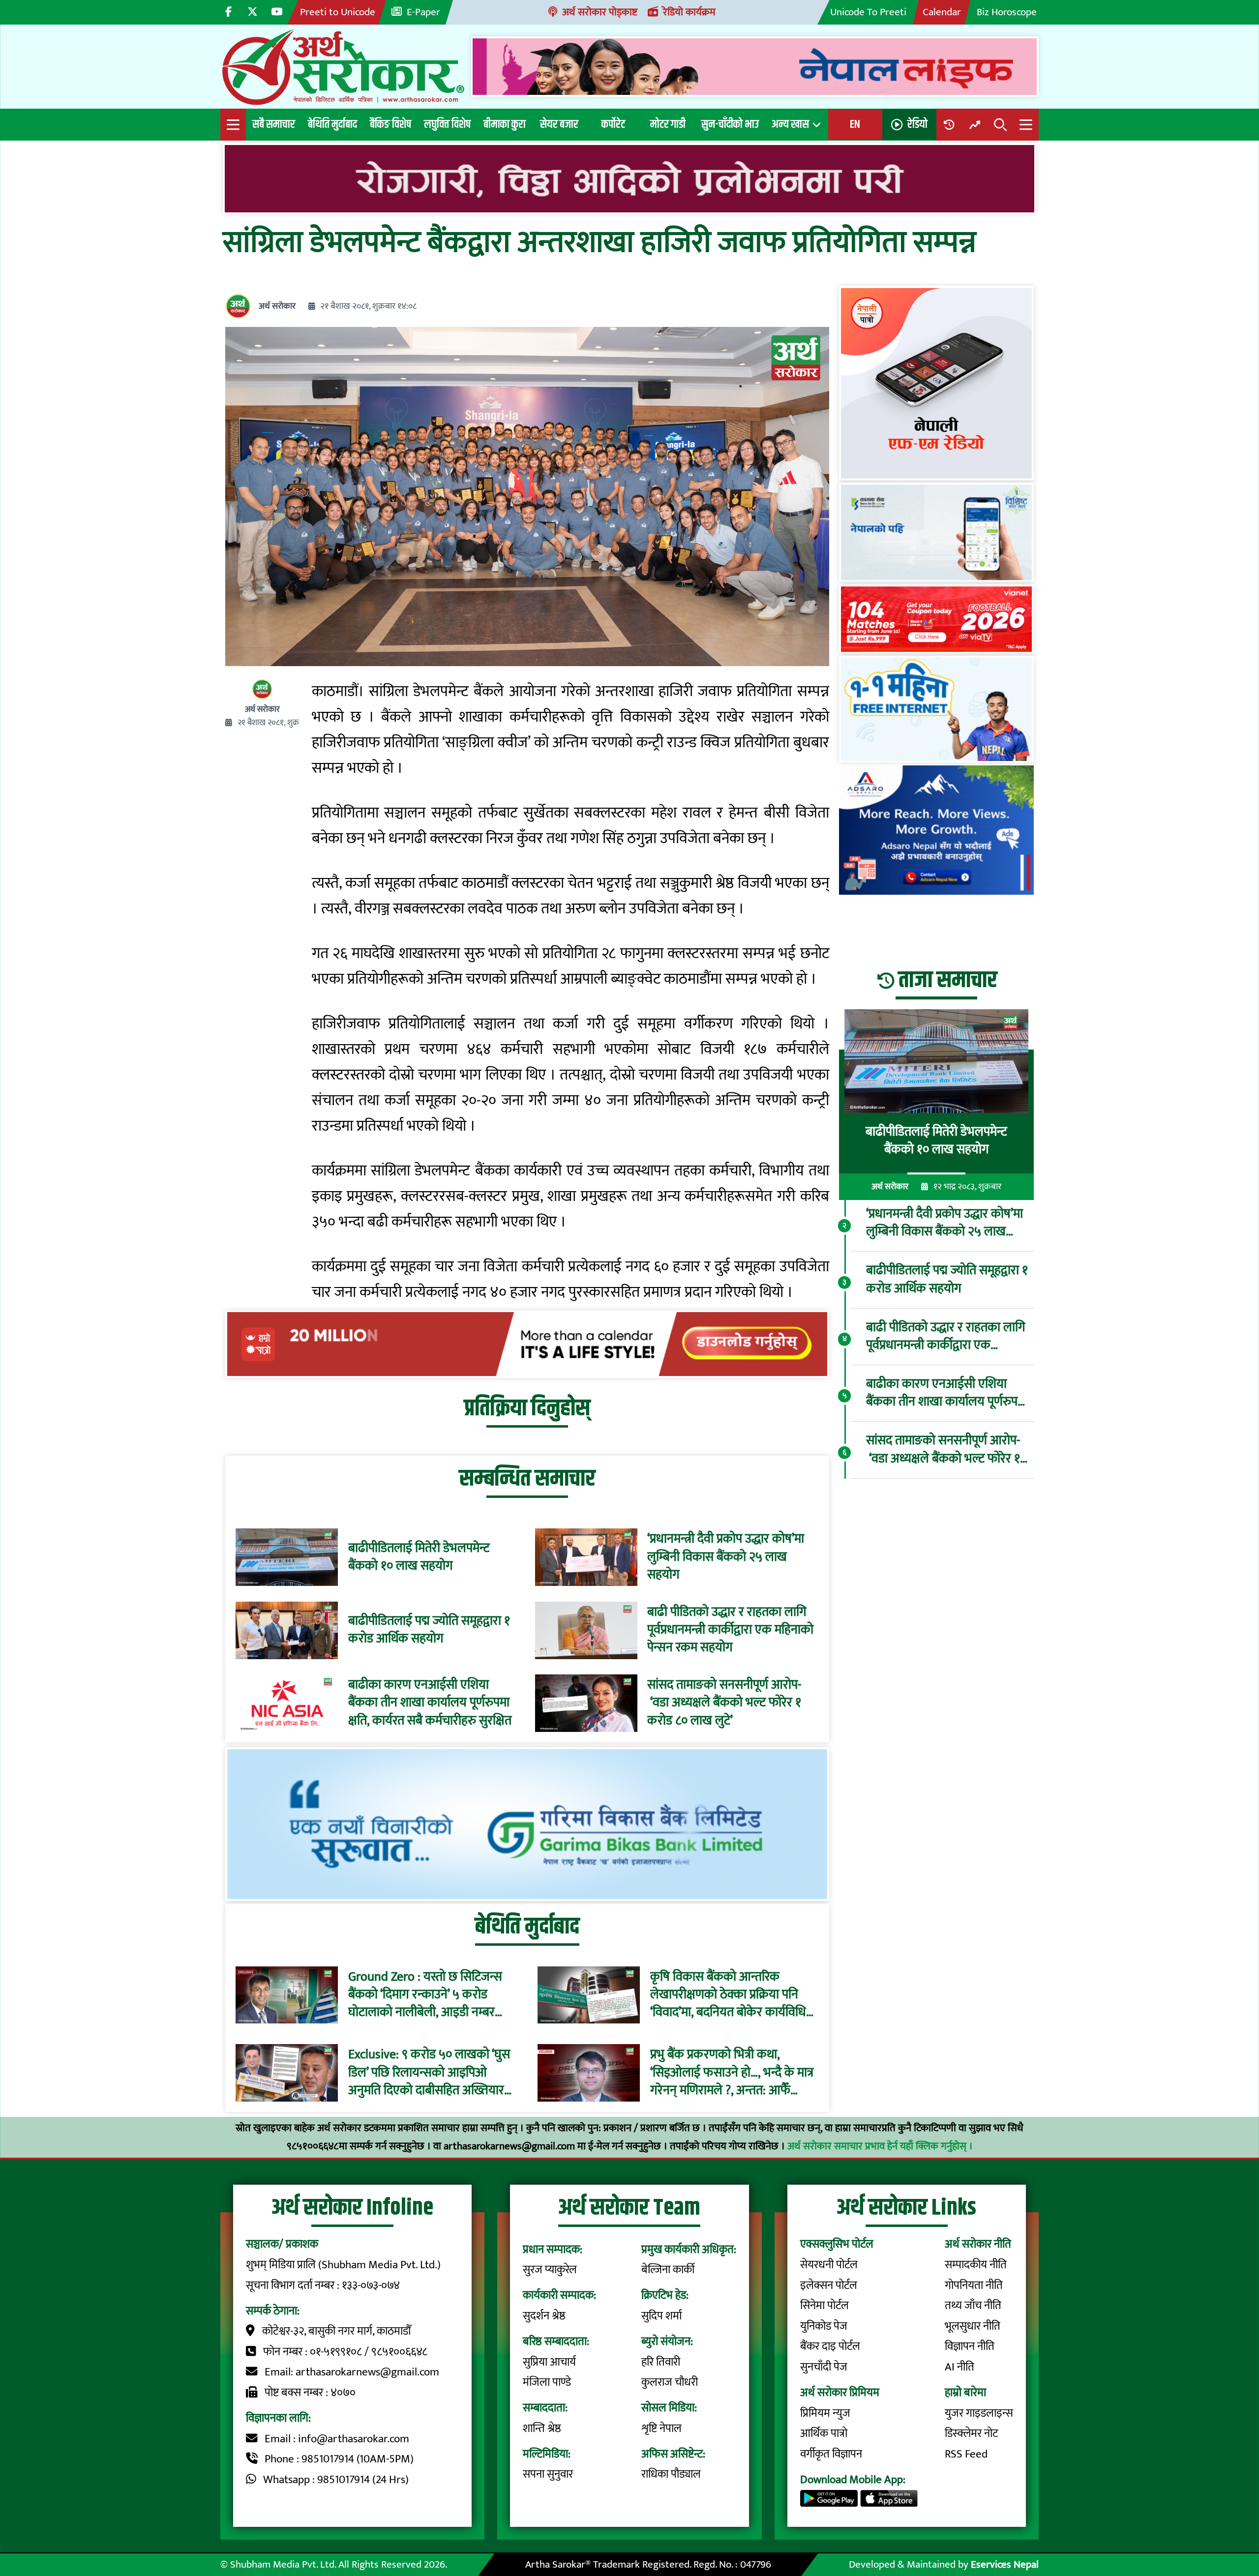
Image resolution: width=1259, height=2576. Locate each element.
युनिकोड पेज (824, 2326)
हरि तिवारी (661, 2362)
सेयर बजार (559, 124)
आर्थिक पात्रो (824, 2433)
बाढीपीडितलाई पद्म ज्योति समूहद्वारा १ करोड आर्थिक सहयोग (429, 1630)
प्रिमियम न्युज (825, 2413)
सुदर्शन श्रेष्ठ (544, 2316)
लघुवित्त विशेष (447, 124)
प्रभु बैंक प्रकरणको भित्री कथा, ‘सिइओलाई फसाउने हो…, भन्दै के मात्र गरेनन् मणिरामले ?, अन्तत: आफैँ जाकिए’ (732, 2073)
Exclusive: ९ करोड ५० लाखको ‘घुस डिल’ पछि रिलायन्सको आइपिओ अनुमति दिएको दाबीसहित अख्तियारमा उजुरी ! (431, 2073)
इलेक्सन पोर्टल (829, 2285)
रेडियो (917, 124)
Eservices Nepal (1005, 2564)
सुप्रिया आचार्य (549, 2362)
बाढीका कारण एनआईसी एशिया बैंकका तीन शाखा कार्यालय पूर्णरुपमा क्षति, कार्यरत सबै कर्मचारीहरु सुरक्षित (430, 1703)
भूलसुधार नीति (973, 2326)
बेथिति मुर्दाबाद (332, 124)
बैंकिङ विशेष (390, 124)
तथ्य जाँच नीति (973, 2306)
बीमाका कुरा (505, 124)
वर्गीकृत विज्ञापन (831, 2454)
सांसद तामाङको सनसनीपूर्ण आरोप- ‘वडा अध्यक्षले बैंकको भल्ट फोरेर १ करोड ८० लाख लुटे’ (724, 1703)
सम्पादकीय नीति (976, 2265)
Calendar (942, 12)
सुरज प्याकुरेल (550, 2270)
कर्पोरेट (613, 124)
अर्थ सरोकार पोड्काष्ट (600, 12)
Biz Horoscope (1007, 12)
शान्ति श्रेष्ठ (542, 2429)
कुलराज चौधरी (670, 2382)
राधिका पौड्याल (671, 2474)
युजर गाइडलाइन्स (979, 2413)
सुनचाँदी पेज (824, 2367)
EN (855, 124)
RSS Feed (966, 2454)
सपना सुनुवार (548, 2474)
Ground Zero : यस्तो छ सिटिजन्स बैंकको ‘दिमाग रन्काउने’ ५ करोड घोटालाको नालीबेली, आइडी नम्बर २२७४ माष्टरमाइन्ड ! (425, 1995)
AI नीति (959, 2367)
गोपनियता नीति (974, 2285)
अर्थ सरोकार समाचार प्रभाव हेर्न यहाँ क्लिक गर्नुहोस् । (880, 2146)
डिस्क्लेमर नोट (971, 2433)
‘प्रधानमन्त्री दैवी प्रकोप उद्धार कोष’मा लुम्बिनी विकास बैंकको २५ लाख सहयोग (726, 1557)
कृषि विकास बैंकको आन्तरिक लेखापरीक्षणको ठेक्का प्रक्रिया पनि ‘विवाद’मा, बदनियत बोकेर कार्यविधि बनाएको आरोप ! (728, 1995)
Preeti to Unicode (338, 12)
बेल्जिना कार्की (668, 2270)
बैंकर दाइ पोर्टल (830, 2346)
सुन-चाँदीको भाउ (730, 124)
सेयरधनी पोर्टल (829, 2265)
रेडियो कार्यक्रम (689, 12)
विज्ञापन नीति (970, 2346)
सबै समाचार (274, 124)
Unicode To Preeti (868, 12)
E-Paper (423, 12)
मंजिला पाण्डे (547, 2382)
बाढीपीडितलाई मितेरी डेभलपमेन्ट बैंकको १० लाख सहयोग (419, 1558)
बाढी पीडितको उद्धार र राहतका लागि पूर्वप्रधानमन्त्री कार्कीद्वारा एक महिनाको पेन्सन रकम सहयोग (730, 1630)
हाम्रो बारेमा (965, 2393)
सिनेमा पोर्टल (824, 2306)
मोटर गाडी (668, 124)
